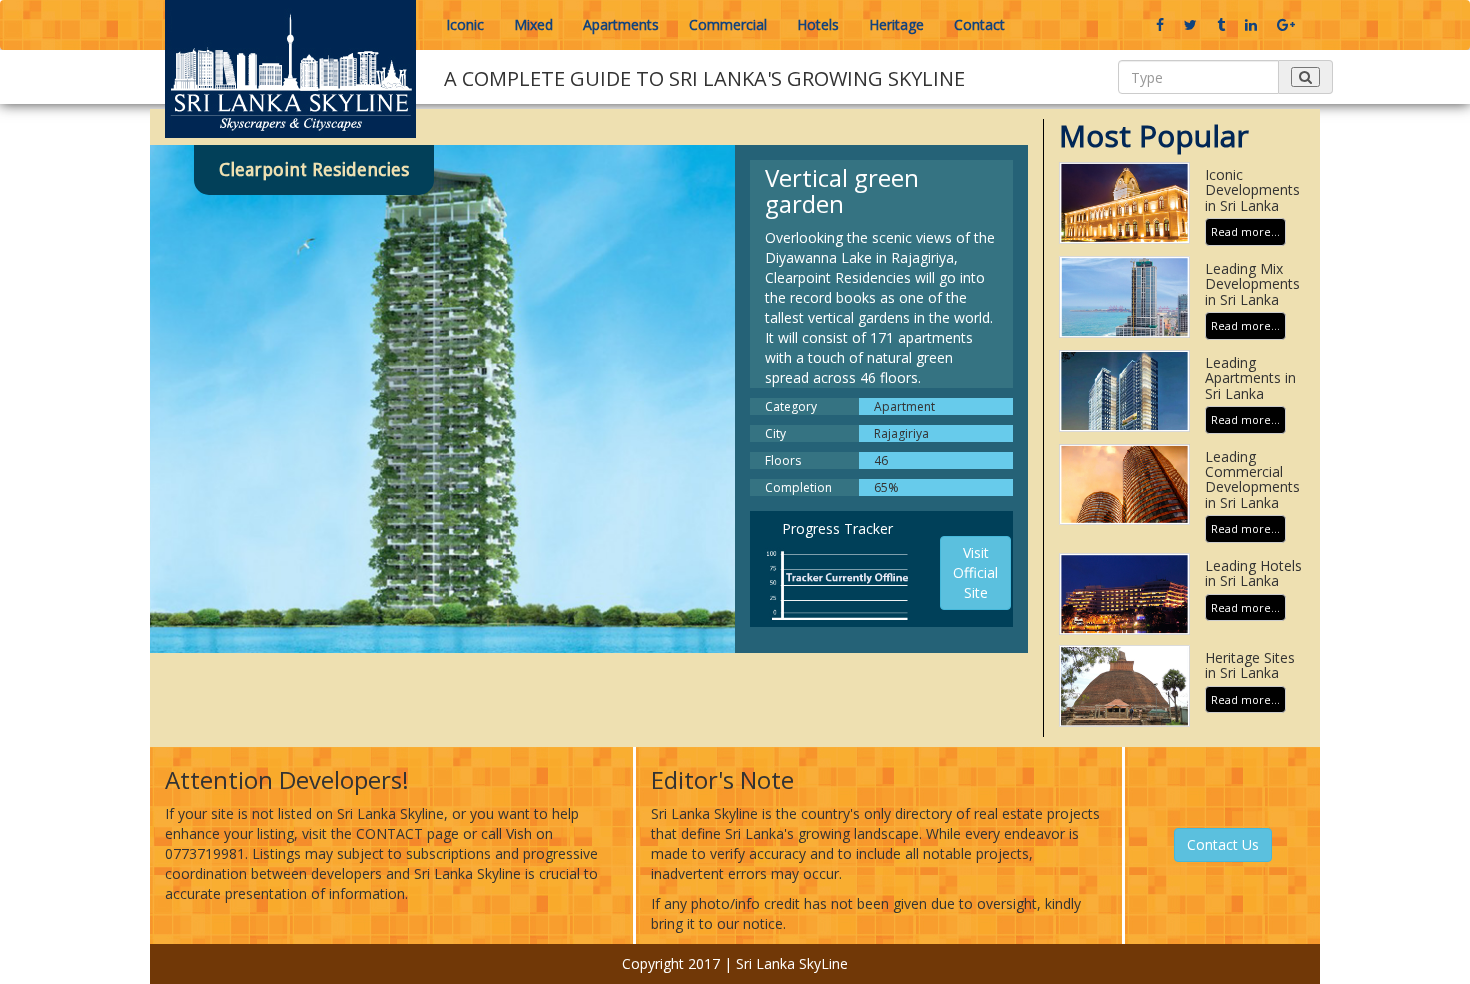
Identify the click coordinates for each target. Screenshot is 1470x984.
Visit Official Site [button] (975, 572)
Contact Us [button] (1223, 844)
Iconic (465, 24)
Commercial (728, 24)
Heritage (896, 24)
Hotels (818, 24)
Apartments (621, 24)
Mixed (533, 24)
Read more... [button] (1245, 231)
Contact (979, 24)
